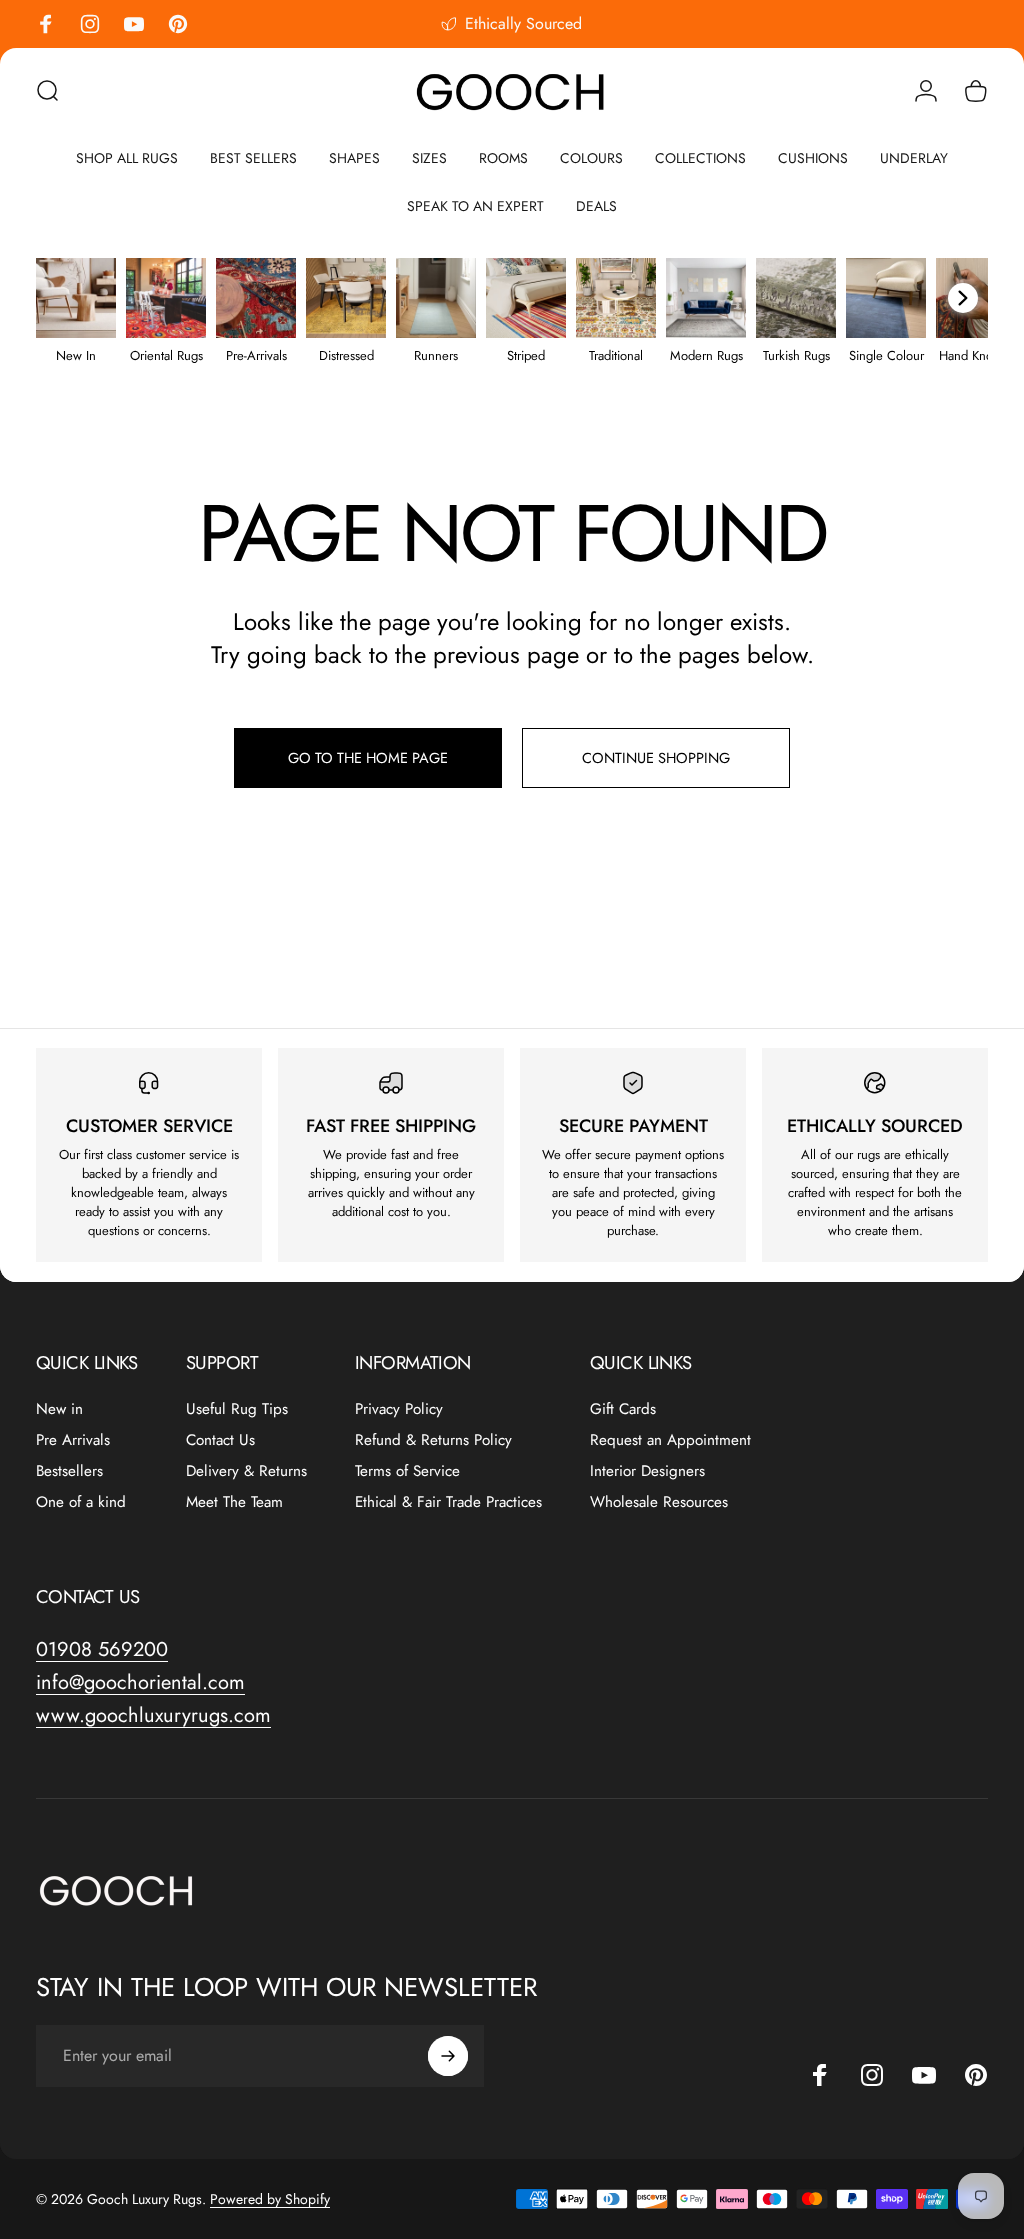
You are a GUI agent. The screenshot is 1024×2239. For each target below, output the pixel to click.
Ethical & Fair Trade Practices (448, 1502)
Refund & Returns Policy (433, 1440)
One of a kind (81, 1502)
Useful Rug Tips (237, 1409)
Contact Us (220, 1440)
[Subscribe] (448, 2056)
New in (59, 1409)
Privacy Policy (399, 1409)
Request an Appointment (670, 1440)
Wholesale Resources (659, 1502)
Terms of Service (407, 1471)
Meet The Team (234, 1502)
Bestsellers (69, 1471)
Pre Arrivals (73, 1440)
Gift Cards (623, 1409)
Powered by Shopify (270, 2199)
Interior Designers (647, 1471)
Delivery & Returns (246, 1471)
